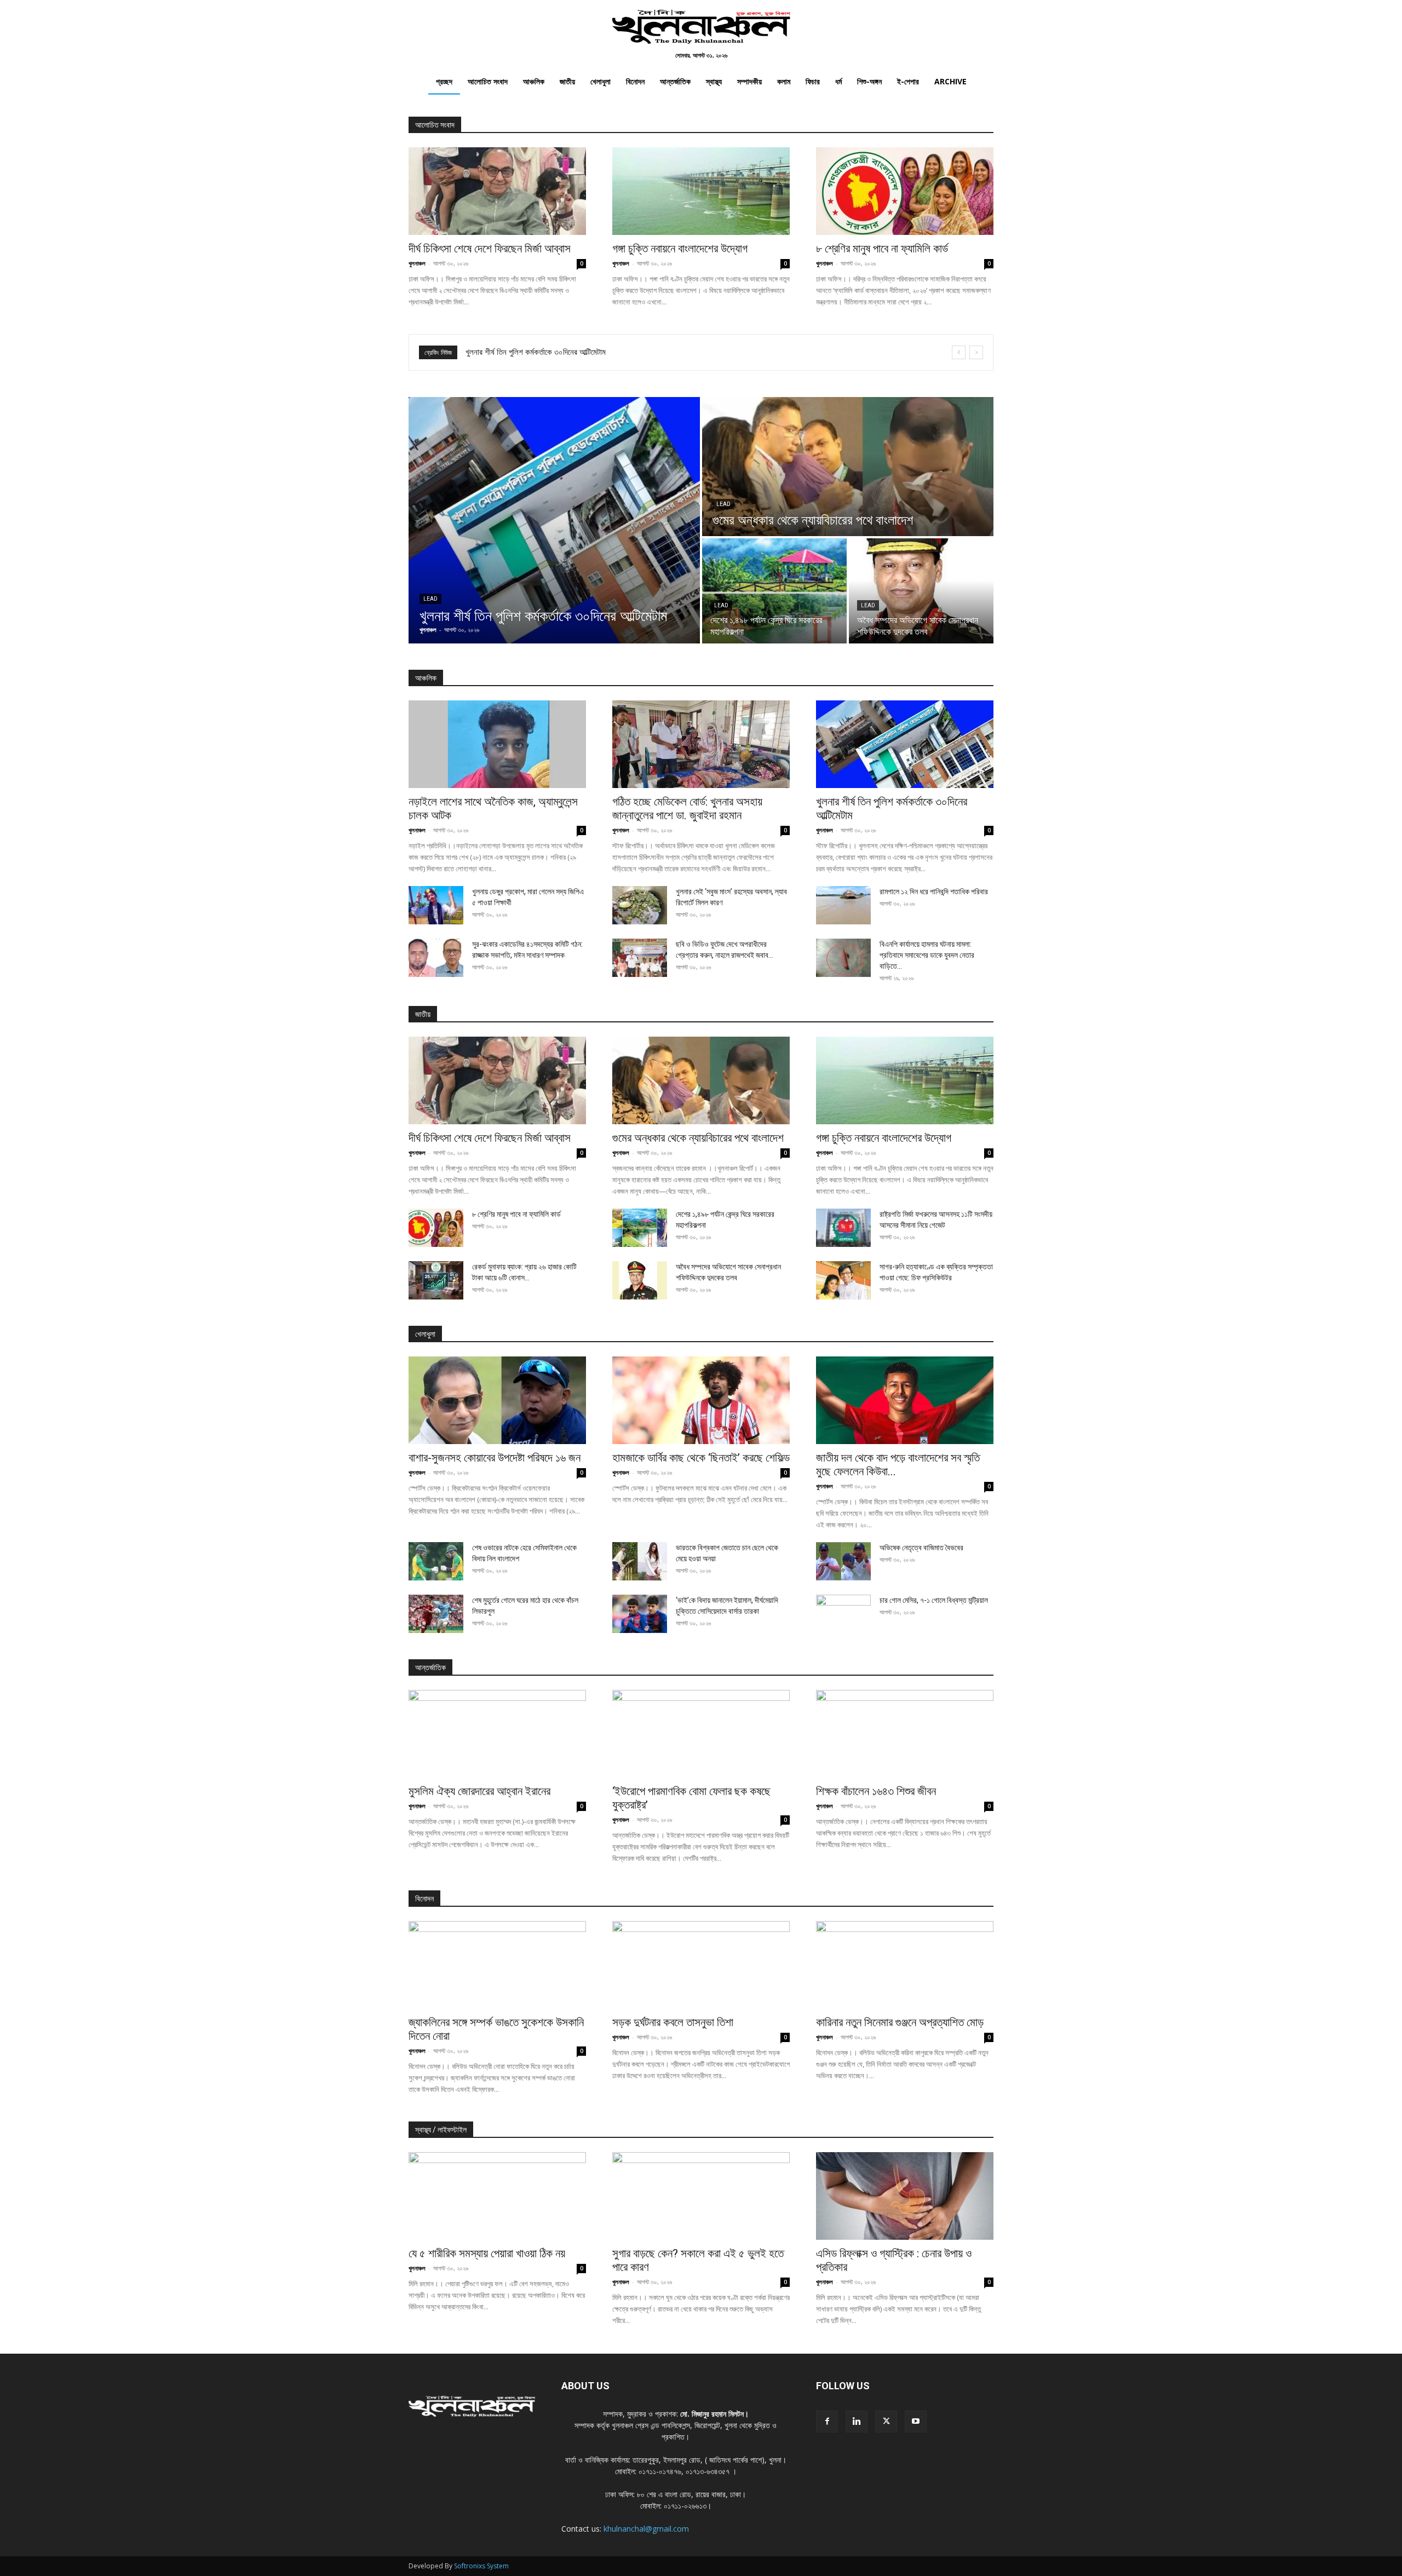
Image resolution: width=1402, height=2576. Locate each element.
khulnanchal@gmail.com (646, 2529)
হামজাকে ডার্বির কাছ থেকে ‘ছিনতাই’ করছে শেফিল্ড (701, 1458)
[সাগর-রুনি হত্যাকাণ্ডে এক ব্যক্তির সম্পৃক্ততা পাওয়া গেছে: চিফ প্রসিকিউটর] (843, 1280)
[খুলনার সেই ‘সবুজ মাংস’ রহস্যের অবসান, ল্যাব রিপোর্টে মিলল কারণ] (640, 905)
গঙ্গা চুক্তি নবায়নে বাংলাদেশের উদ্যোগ (680, 249)
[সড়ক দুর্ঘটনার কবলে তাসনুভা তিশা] (701, 1965)
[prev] (959, 352)
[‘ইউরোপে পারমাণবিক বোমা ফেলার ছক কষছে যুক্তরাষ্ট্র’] (701, 1734)
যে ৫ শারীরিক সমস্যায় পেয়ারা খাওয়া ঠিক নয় (487, 2253)
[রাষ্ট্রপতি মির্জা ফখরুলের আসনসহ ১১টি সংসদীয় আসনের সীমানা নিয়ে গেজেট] (843, 1228)
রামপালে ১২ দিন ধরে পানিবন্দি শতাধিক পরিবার (934, 892)
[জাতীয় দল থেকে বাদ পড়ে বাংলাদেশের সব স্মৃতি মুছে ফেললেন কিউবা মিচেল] (905, 1400)
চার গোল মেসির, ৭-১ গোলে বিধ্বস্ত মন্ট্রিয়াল (934, 1600)
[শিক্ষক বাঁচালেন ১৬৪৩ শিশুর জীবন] (905, 1734)
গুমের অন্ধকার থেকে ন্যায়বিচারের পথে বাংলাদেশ (698, 1138)
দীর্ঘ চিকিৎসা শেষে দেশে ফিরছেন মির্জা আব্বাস (490, 249)
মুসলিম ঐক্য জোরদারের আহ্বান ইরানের (479, 1791)
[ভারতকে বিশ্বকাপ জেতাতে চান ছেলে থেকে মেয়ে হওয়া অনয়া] (640, 1561)
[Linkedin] (857, 2422)
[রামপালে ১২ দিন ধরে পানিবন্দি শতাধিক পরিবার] (843, 905)
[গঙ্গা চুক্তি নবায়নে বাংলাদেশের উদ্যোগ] (701, 191)
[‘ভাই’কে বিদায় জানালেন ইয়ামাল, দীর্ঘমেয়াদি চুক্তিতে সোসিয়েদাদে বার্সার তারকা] (640, 1614)
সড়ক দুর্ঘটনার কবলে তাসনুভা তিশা (673, 2022)
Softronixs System (481, 2566)
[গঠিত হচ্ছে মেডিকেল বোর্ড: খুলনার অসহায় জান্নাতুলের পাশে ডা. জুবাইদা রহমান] (701, 744)
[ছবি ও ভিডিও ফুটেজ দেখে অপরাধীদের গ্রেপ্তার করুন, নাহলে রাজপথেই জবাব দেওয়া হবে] (640, 958)
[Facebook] (827, 2422)
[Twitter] (886, 2422)
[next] (976, 352)
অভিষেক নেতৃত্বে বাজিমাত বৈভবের (921, 1548)
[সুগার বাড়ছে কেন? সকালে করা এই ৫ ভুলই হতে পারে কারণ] (701, 2196)
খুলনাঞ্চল (417, 263)
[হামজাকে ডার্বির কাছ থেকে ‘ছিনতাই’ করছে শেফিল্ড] (701, 1400)
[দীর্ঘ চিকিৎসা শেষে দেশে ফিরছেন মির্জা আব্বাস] (497, 191)
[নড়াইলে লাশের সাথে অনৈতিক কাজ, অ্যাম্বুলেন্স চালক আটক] (497, 744)
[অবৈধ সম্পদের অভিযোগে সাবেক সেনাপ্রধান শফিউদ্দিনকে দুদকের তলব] (921, 591)
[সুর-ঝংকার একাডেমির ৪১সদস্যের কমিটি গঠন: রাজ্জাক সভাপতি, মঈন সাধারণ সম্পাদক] (436, 958)
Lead (430, 599)
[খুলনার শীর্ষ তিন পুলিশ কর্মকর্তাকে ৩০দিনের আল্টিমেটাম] (554, 520)
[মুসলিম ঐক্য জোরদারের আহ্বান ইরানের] (497, 1734)
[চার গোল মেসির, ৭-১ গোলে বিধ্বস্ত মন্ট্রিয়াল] (843, 1614)
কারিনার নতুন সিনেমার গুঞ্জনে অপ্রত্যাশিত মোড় (900, 2022)
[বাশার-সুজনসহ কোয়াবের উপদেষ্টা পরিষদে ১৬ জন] (497, 1400)
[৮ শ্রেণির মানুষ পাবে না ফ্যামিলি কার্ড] (905, 191)
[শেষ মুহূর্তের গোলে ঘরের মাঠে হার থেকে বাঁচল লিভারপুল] (436, 1614)
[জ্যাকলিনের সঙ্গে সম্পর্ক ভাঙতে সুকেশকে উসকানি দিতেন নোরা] (497, 1965)
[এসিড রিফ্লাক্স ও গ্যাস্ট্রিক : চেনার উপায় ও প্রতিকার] (905, 2196)
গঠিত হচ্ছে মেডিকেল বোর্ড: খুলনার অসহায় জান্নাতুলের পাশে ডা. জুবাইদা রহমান (687, 809)
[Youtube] (916, 2422)
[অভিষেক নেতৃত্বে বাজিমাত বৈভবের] (843, 1561)
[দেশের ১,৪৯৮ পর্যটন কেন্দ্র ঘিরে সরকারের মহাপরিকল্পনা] (774, 591)
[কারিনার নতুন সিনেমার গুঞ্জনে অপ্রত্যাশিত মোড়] (905, 1965)
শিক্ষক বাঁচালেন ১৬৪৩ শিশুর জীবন (876, 1791)
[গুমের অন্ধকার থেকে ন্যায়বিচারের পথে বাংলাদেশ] (848, 467)
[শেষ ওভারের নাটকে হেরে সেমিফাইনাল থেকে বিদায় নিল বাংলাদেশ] (436, 1561)
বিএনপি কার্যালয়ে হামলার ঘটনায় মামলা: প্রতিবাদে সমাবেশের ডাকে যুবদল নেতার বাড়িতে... (927, 955)
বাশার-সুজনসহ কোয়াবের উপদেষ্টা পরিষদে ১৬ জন (529, 352)
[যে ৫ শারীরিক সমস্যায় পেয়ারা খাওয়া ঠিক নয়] (497, 2196)
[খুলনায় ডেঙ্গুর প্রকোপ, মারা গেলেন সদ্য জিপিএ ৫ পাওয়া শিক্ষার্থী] (436, 905)
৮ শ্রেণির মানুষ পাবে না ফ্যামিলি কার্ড (882, 249)
